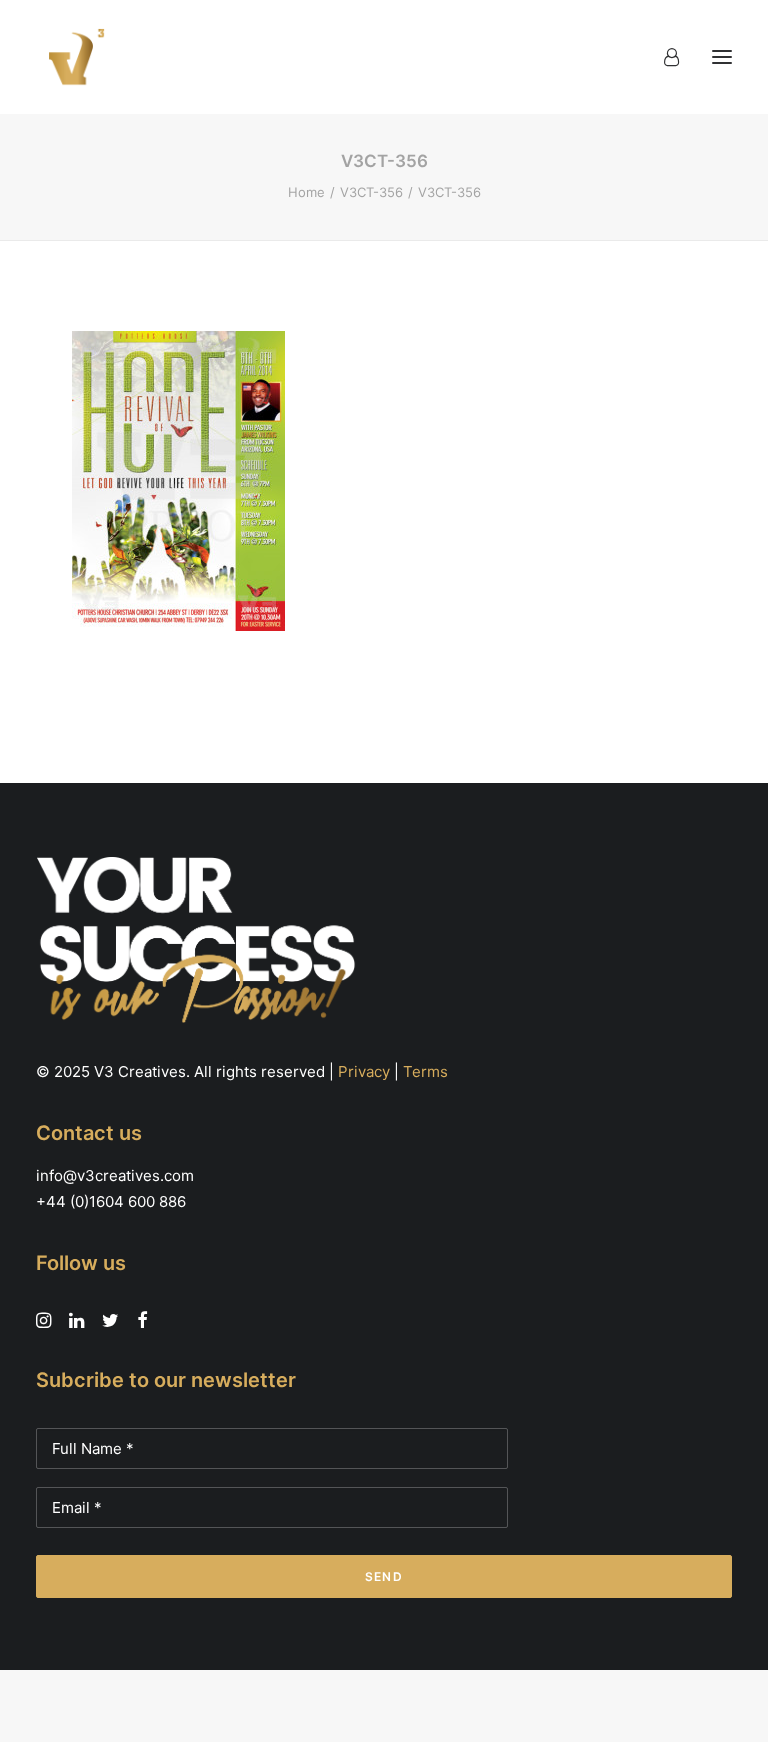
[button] (722, 57)
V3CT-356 (371, 192)
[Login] (662, 57)
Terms (425, 1071)
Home (306, 192)
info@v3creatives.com (115, 1175)
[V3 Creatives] (71, 57)
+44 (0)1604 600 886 (111, 1201)
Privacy (364, 1071)
